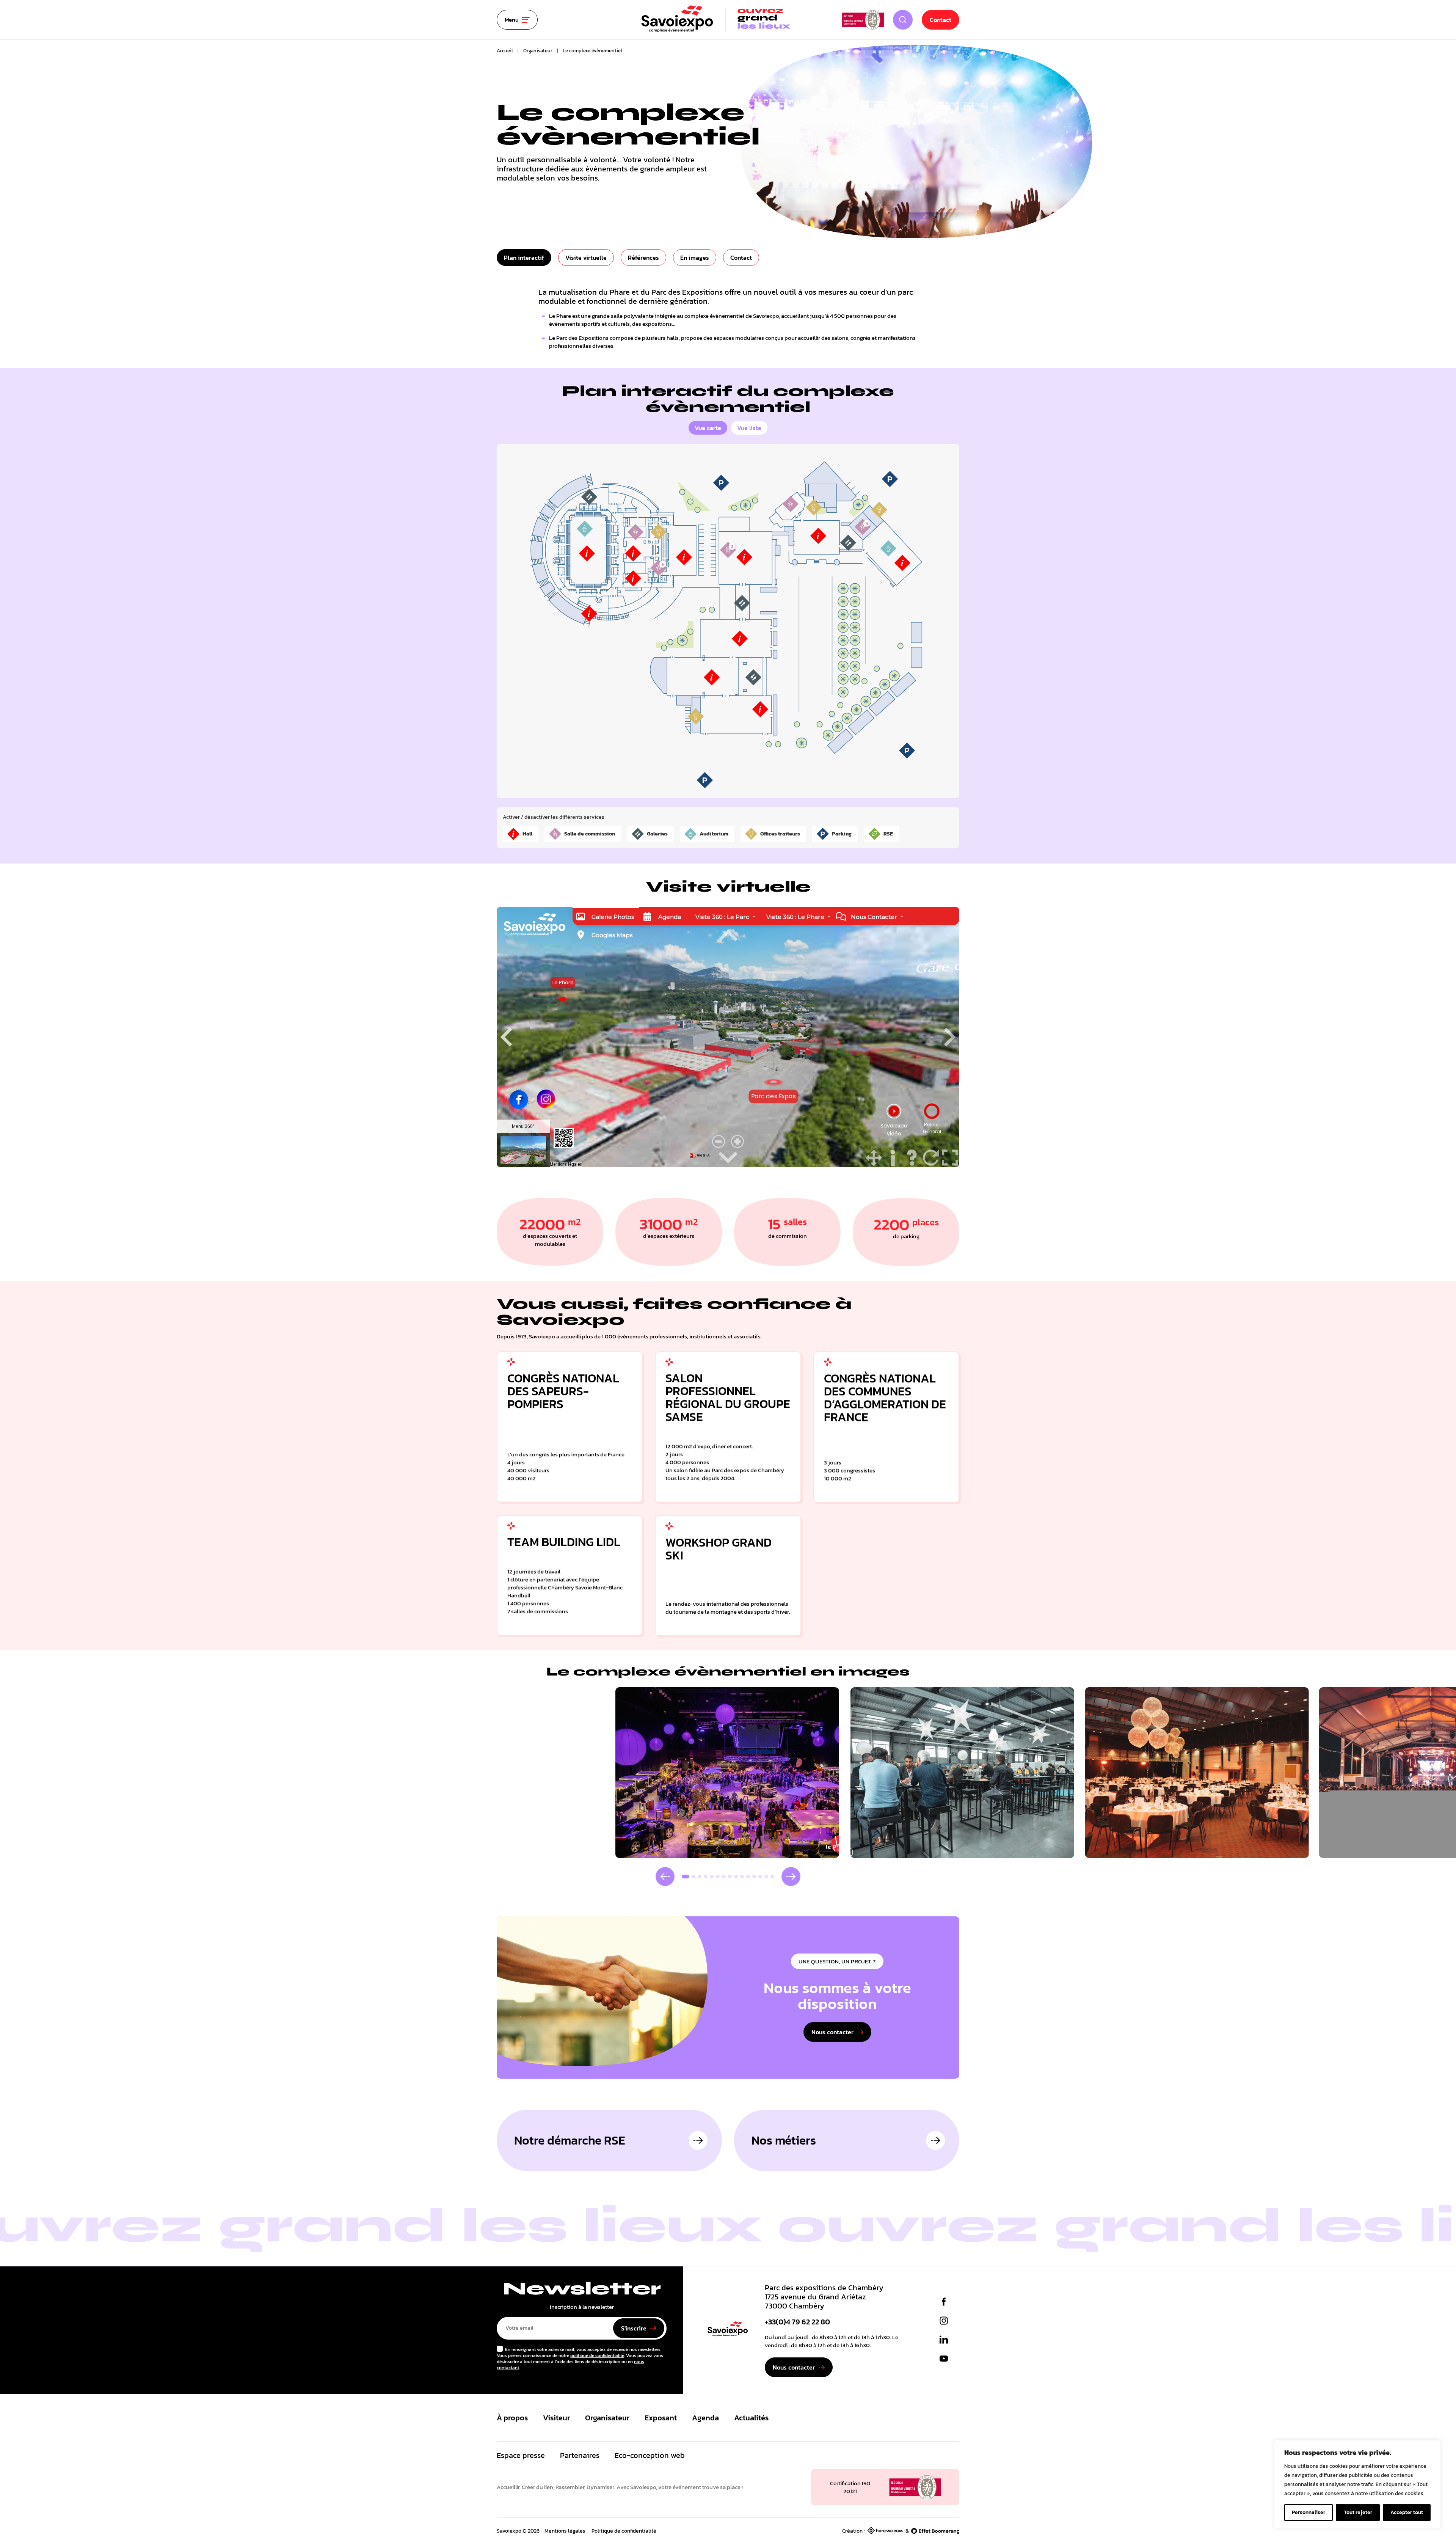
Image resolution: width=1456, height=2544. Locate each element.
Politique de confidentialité (624, 2531)
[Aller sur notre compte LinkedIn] (944, 2340)
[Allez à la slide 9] (736, 1877)
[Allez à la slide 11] (748, 1877)
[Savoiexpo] (728, 2330)
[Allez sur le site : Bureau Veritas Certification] (863, 20)
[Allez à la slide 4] (706, 1877)
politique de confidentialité (597, 2356)
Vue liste (749, 428)
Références (643, 258)
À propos (512, 2418)
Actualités (751, 2418)
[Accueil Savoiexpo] (716, 20)
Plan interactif (524, 258)
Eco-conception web (650, 2455)
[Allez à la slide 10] (742, 1877)
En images (695, 258)
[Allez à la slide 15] (772, 1877)
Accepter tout (1407, 2512)
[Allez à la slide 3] (700, 1877)
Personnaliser (1309, 2512)
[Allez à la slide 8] (730, 1877)
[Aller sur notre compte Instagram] (944, 2321)
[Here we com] (885, 2531)
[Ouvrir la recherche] (903, 20)
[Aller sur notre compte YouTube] (944, 2359)
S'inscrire (634, 2328)
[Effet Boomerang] (935, 2531)
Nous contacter (832, 2032)
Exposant (661, 2418)
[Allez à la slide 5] (712, 1877)
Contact (941, 20)
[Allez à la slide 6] (718, 1877)
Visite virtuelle (586, 258)
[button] (665, 1877)
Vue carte (708, 428)
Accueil (505, 51)
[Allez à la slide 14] (766, 1877)
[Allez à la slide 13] (760, 1877)
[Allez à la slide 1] (686, 1877)
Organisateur (538, 51)
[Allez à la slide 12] (754, 1877)
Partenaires (580, 2455)
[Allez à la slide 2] (693, 1877)
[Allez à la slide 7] (724, 1877)
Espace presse (521, 2455)
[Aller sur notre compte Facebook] (944, 2302)
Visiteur (556, 2418)
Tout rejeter (1358, 2512)
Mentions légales (565, 2531)
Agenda (705, 2418)
